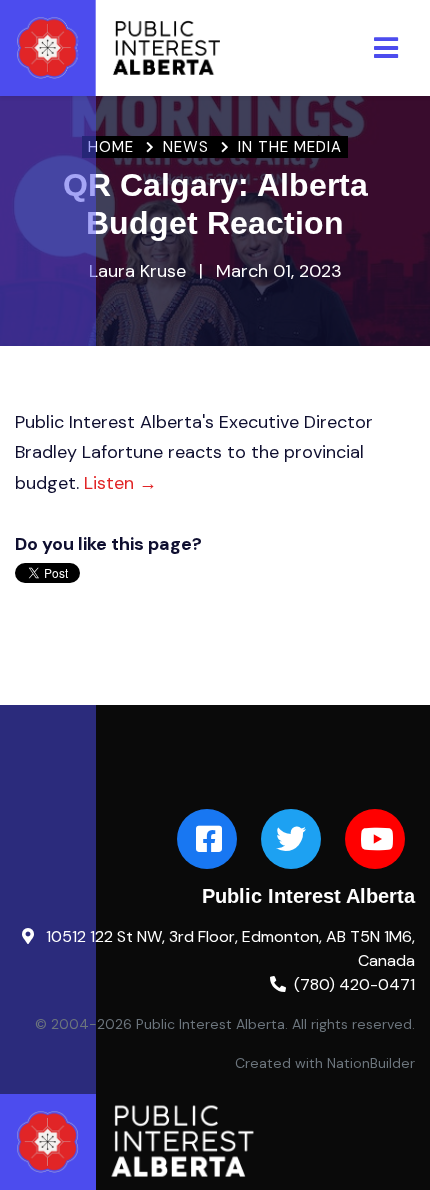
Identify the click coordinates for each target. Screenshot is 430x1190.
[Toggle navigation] (386, 48)
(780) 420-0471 (354, 984)
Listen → (120, 483)
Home (111, 147)
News (186, 147)
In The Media (290, 147)
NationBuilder (371, 1063)
